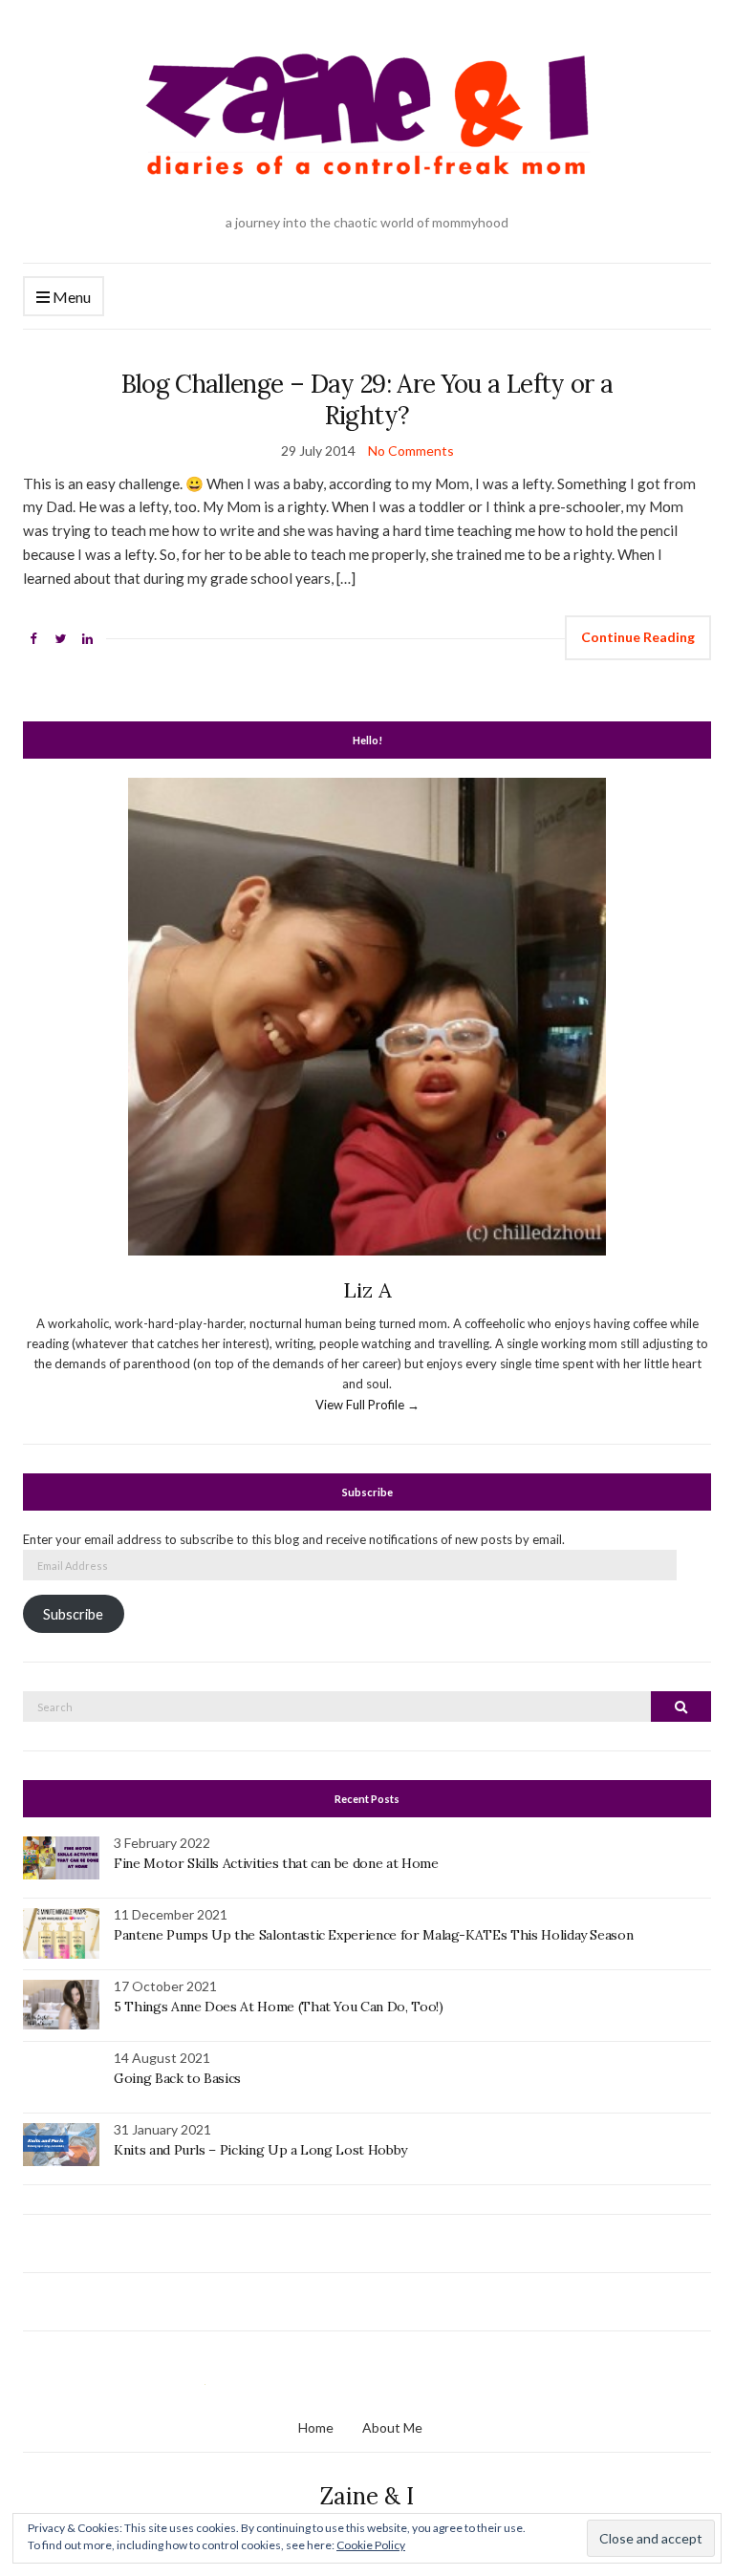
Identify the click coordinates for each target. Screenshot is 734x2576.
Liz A (367, 1290)
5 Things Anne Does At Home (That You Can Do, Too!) (279, 2007)
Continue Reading (638, 637)
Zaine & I (367, 2496)
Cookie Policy (371, 2545)
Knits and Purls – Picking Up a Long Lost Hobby (260, 2150)
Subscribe (73, 1614)
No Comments (411, 451)
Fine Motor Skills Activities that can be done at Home (276, 1863)
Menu (70, 297)
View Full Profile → (367, 1405)
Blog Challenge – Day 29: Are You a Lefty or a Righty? (367, 399)
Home (316, 2427)
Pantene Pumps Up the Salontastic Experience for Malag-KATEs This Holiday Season (373, 1935)
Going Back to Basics (177, 2078)
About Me (392, 2427)
